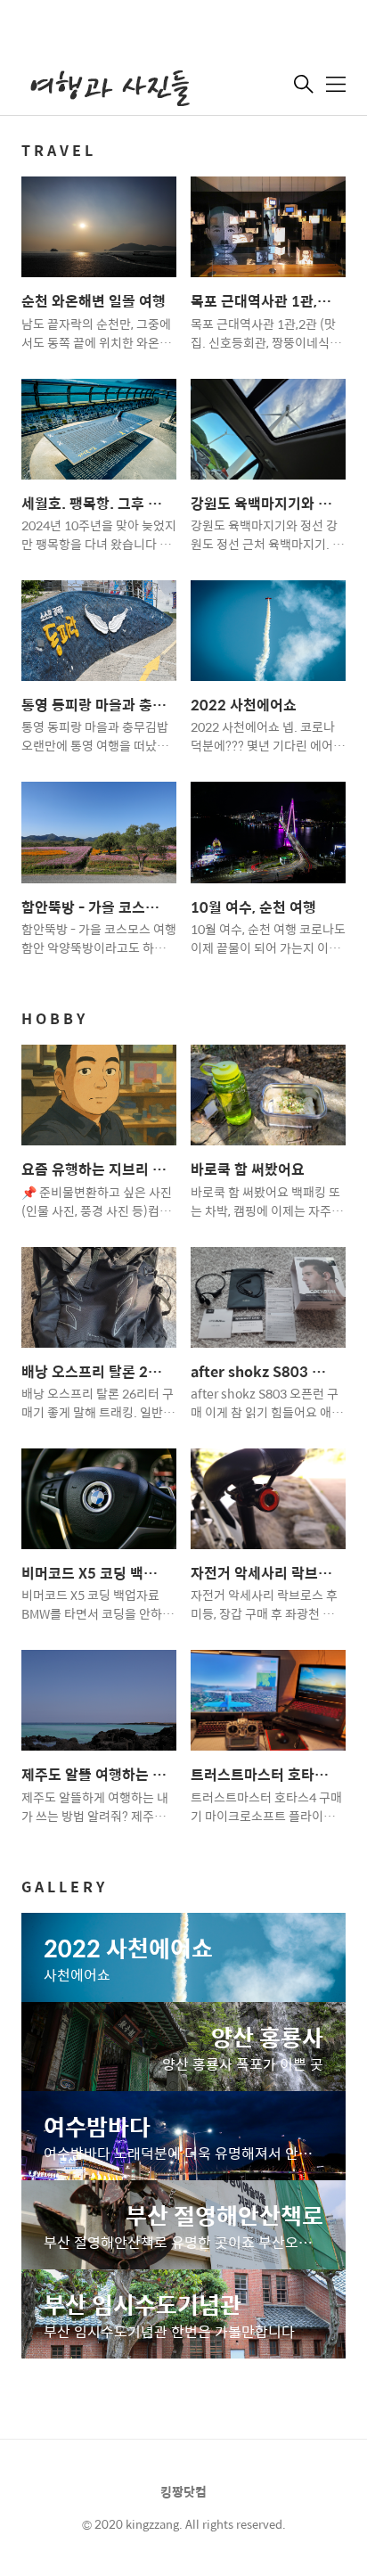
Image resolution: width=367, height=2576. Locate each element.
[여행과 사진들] (110, 86)
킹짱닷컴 (183, 2491)
